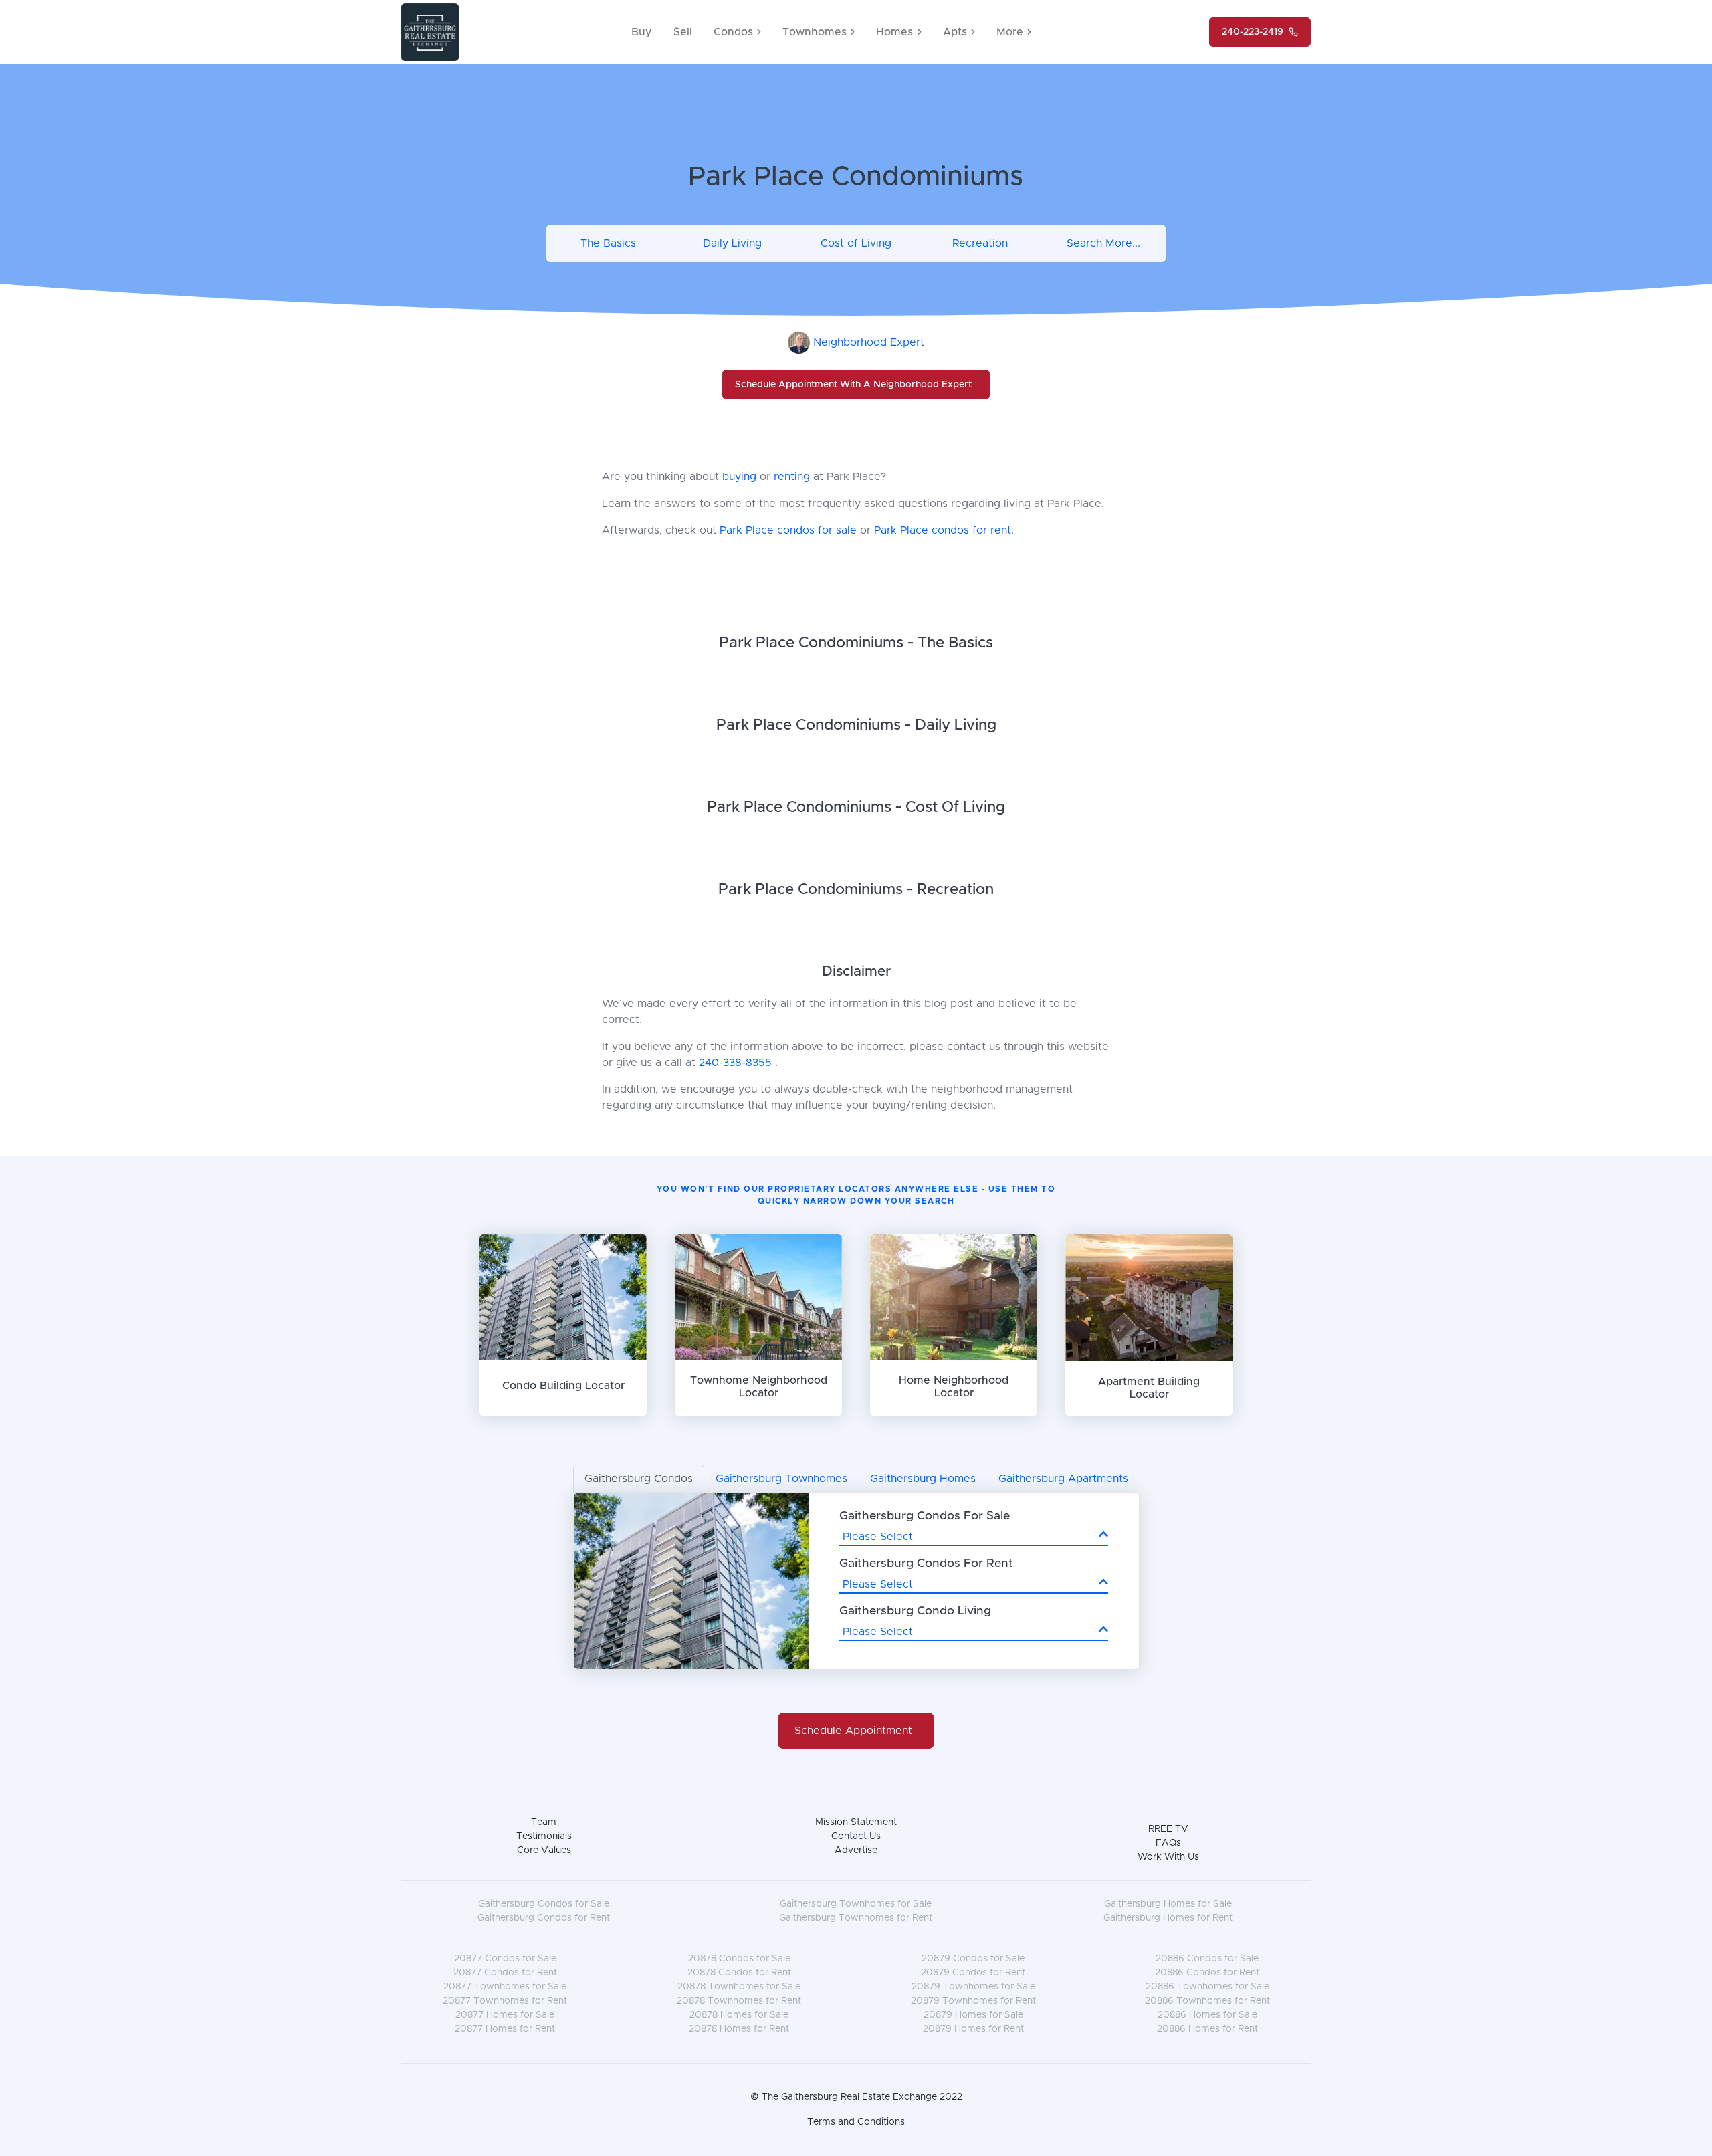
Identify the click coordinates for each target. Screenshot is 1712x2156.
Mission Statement (856, 1822)
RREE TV (1168, 1829)
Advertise (856, 1850)
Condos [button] (733, 32)
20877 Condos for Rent (505, 1973)
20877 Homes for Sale (505, 2015)
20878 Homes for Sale (739, 2015)
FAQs (1168, 1843)
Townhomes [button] (815, 32)
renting (793, 477)
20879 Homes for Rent (973, 2029)
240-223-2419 (1253, 32)
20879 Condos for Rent (973, 1973)
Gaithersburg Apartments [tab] (1063, 1479)
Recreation (980, 243)
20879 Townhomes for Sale (973, 1987)
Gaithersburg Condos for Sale (544, 1904)
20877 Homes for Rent (505, 2029)
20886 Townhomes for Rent (1207, 2001)
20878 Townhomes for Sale (739, 1987)
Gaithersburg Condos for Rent (544, 1918)
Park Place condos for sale (788, 530)
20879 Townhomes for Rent (973, 2001)
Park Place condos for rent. (944, 530)
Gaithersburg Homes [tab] (923, 1479)
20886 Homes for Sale (1207, 2015)
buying (741, 477)
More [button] (1010, 32)
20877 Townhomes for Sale (505, 1987)
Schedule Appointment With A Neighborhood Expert (853, 385)
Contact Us (856, 1836)
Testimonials (544, 1836)
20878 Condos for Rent (739, 1973)
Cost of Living (856, 243)
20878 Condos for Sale (739, 1959)
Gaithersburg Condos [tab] (639, 1479)
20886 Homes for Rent (1207, 2029)
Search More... (1103, 243)
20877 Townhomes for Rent (505, 2001)
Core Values (544, 1850)
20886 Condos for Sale (1207, 1959)
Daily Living (732, 243)
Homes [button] (894, 32)
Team (544, 1822)
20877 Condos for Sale (505, 1959)
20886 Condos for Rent (1207, 1973)
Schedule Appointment (853, 1731)
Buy (642, 32)
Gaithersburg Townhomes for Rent (856, 1918)
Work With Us (1168, 1857)
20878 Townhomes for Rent (739, 2001)
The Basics (608, 243)
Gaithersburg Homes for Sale (1168, 1904)
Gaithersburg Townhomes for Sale (856, 1904)
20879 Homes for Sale (973, 2015)
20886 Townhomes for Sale (1207, 1987)
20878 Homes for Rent (739, 2029)
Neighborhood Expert (869, 342)
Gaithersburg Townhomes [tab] (781, 1479)
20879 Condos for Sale (973, 1959)
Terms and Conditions (856, 2122)
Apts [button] (955, 32)
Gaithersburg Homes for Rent (1168, 1918)
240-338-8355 (735, 1063)
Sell (683, 32)
